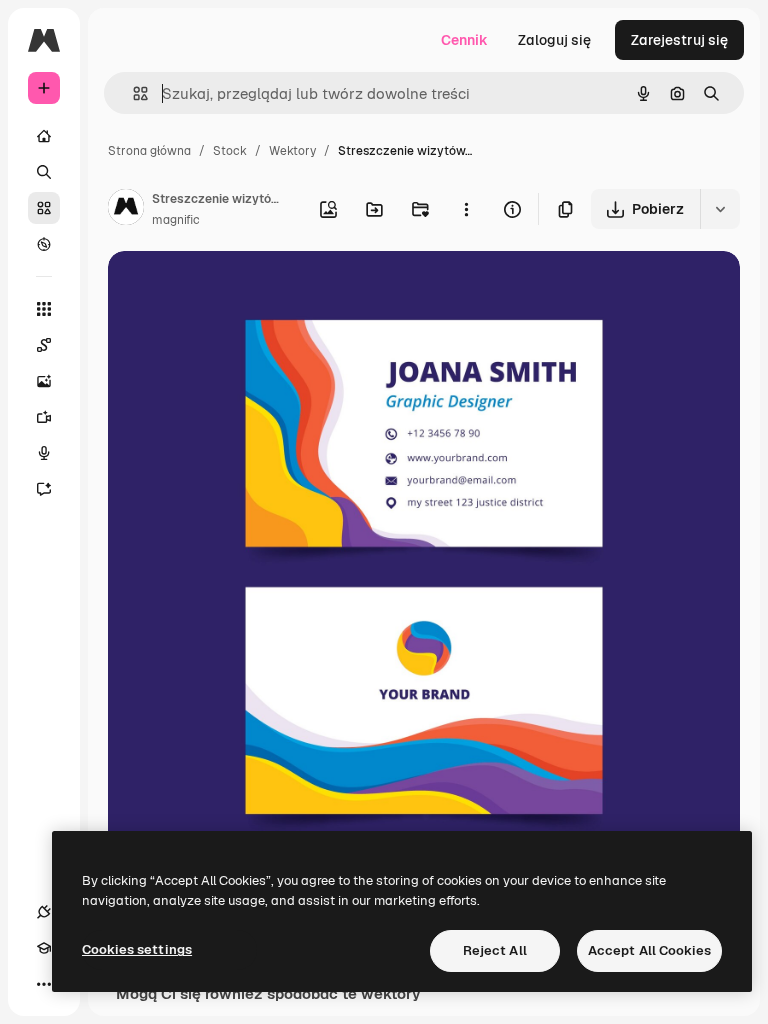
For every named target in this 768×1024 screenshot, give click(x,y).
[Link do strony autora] (126, 210)
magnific (176, 220)
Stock (230, 151)
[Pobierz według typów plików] (720, 209)
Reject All (495, 950)
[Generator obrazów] (44, 381)
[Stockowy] (44, 208)
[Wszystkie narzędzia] (44, 309)
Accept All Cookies (649, 950)
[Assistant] (44, 489)
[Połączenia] (44, 912)
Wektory (292, 151)
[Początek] (44, 136)
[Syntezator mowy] (44, 453)
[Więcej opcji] (466, 209)
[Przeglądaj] (44, 244)
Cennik (464, 40)
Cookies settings (137, 949)
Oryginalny (246, 289)
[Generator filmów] (44, 417)
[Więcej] (44, 984)
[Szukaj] (44, 172)
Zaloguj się (554, 40)
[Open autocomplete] (132, 93)
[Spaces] (44, 345)
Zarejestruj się (679, 40)
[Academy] (44, 948)
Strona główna (149, 151)
